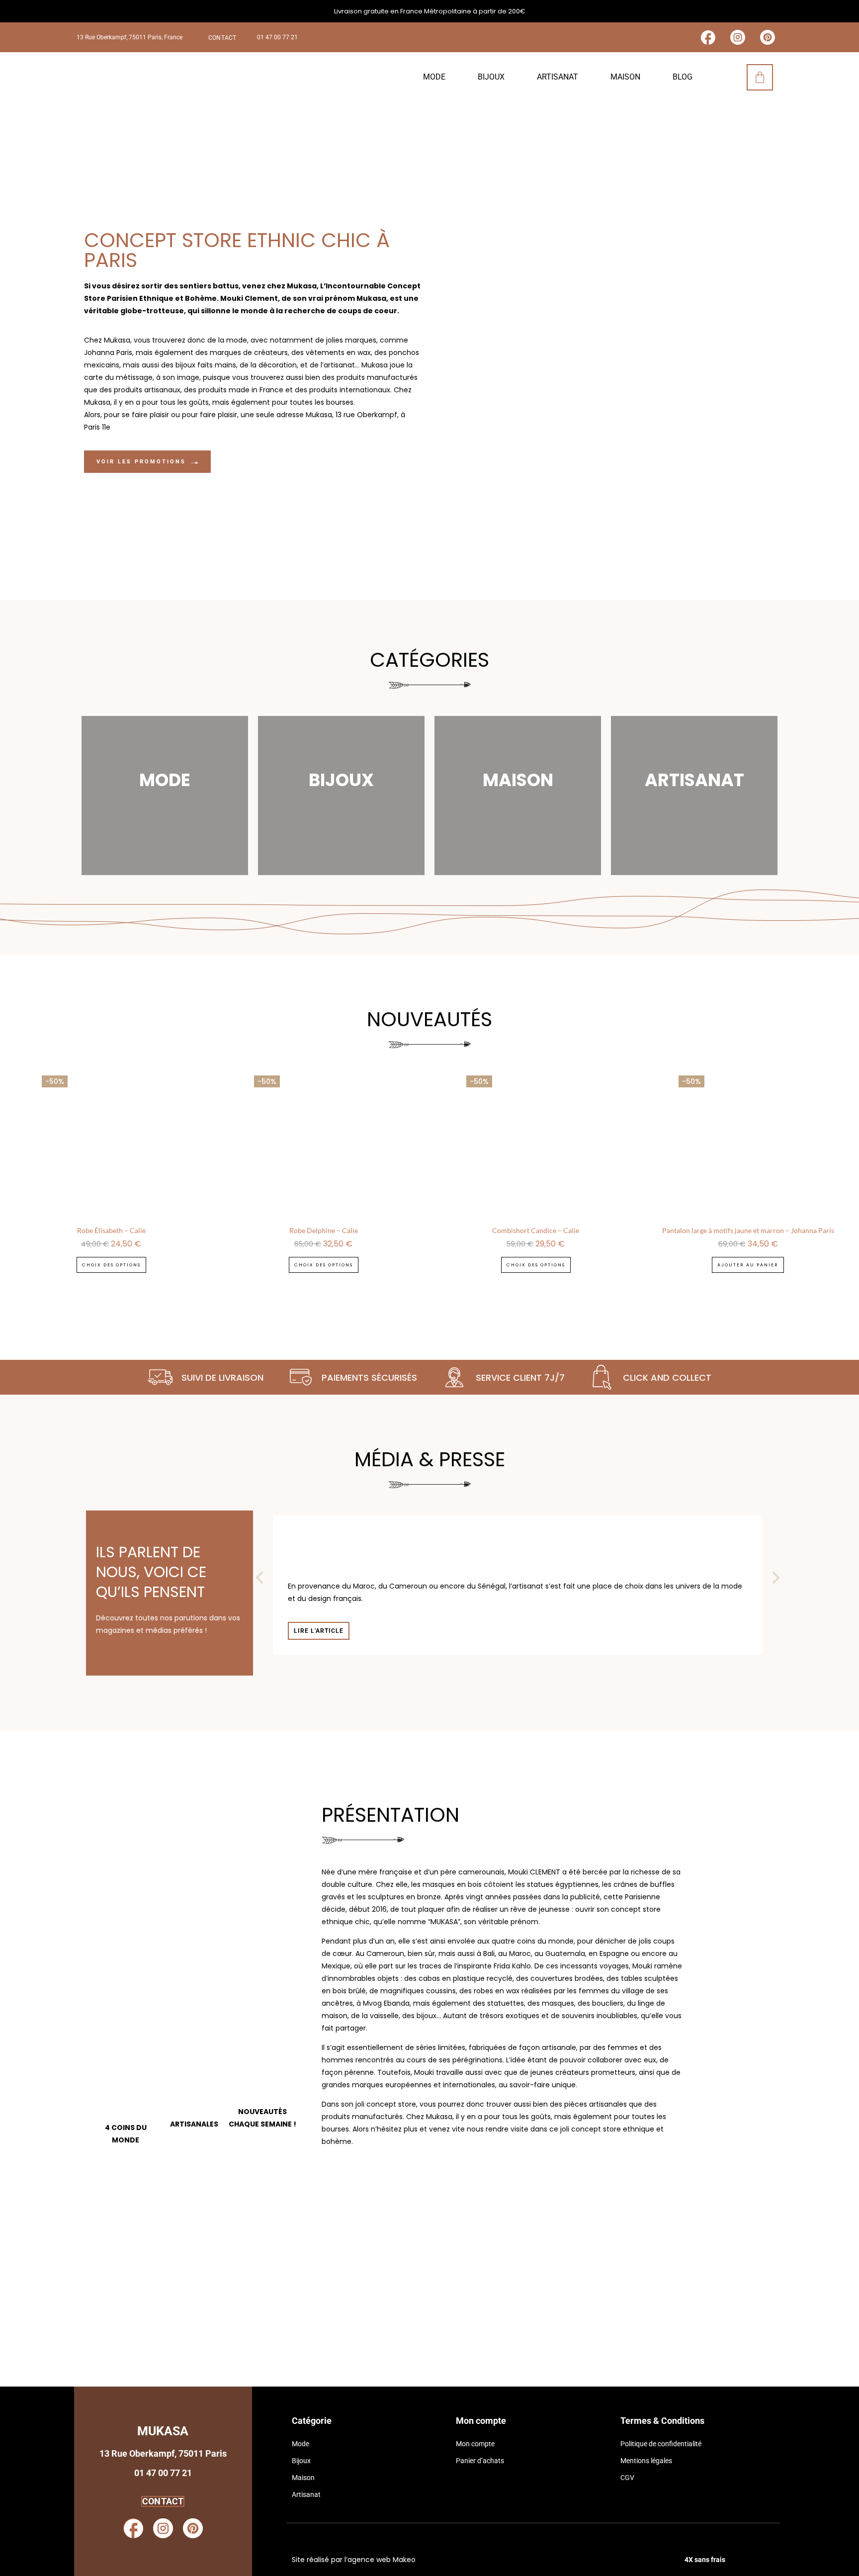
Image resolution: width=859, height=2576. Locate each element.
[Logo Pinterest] (768, 37)
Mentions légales (646, 2461)
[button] (259, 1578)
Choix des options (111, 1265)
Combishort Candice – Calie (536, 1230)
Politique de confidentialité (661, 2444)
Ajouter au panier (748, 1265)
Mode (434, 77)
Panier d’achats (480, 2461)
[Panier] (760, 77)
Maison (625, 77)
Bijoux (491, 77)
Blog (683, 77)
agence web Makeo (382, 2560)
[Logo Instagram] (738, 37)
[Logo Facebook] (708, 37)
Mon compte (475, 2444)
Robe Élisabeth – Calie (111, 1230)
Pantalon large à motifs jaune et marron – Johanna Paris (748, 1230)
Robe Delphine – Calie (324, 1230)
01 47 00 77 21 (277, 37)
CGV (627, 2478)
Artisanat (558, 77)
